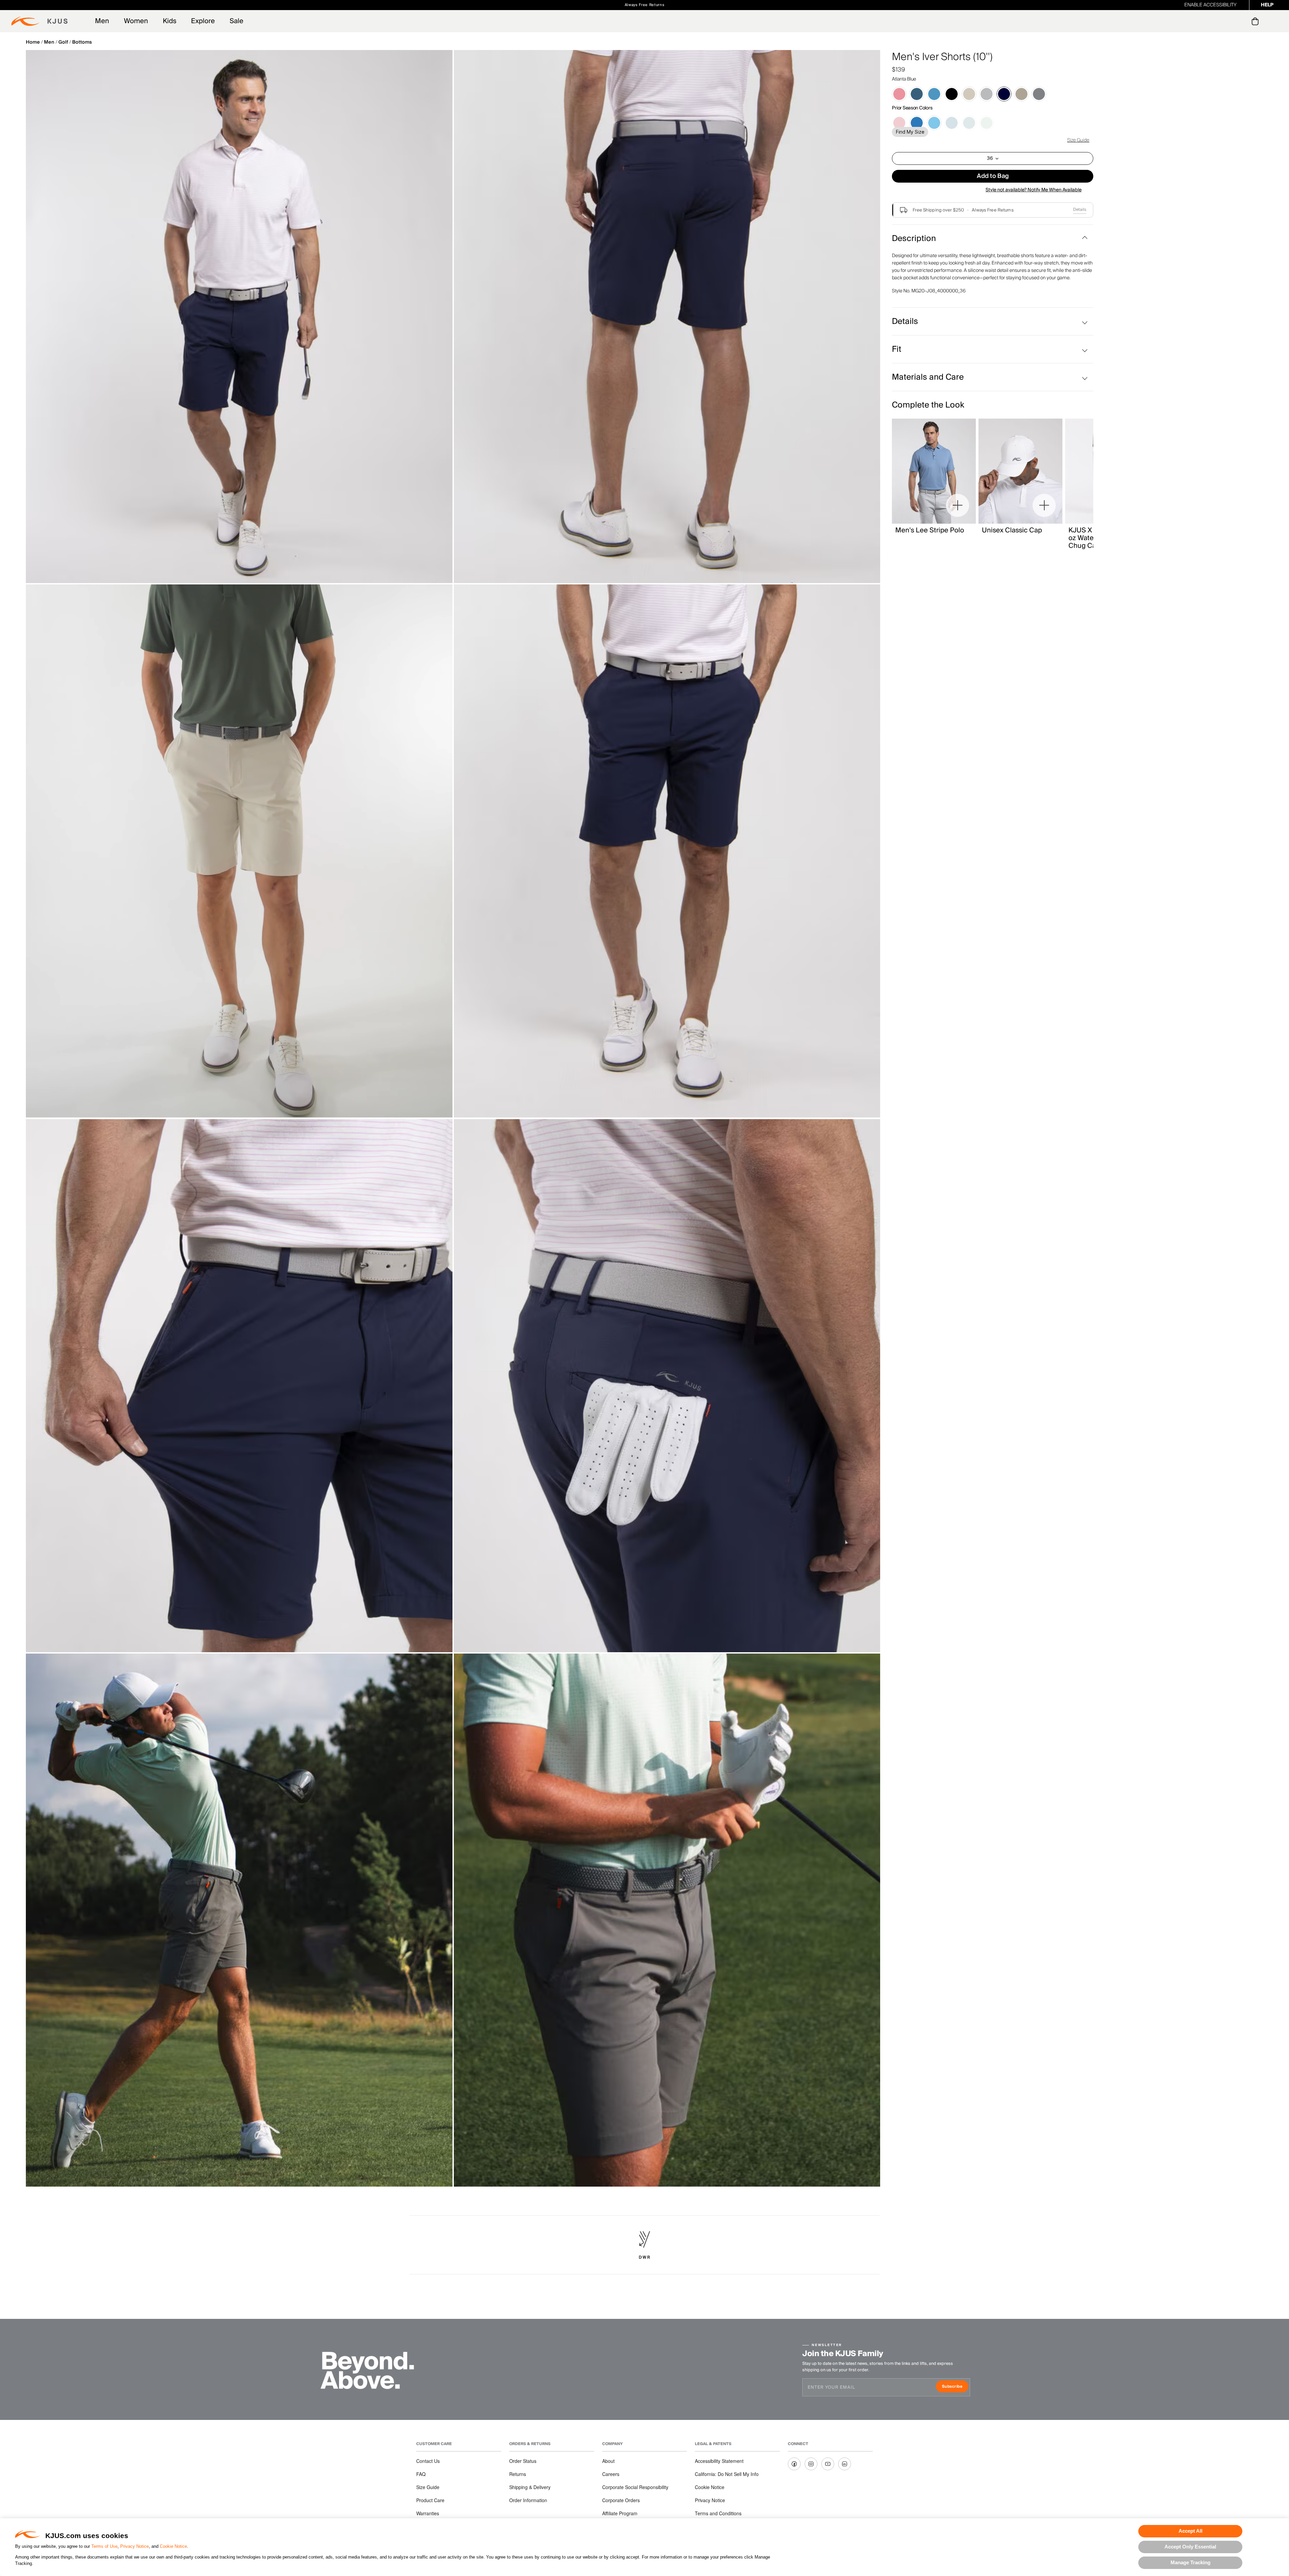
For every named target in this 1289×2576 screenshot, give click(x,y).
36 (990, 158)
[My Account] (1242, 21)
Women (136, 21)
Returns (518, 2474)
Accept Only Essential (1190, 2547)
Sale (236, 21)
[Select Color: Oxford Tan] (1021, 94)
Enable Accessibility (1210, 5)
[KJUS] (39, 21)
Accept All (1190, 2531)
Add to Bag (993, 176)
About (608, 2461)
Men (102, 21)
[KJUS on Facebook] (794, 2464)
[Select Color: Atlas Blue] (952, 123)
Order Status (523, 2461)
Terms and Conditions (718, 2513)
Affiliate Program (620, 2513)
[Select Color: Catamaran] (917, 123)
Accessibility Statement (719, 2461)
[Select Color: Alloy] (987, 94)
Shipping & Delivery (530, 2487)
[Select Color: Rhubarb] (899, 123)
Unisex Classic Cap (1012, 530)
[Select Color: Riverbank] (969, 123)
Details (1080, 210)
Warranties (428, 2513)
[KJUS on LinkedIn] (845, 2464)
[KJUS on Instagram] (811, 2464)
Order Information (528, 2500)
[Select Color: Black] (952, 94)
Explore (203, 21)
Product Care (430, 2500)
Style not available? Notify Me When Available (1034, 190)
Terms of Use (104, 2546)
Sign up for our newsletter (719, 5)
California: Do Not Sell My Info (727, 2474)
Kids (170, 21)
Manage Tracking (1190, 2562)
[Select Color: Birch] (969, 94)
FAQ (421, 2474)
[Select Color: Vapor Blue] (934, 94)
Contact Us (428, 2461)
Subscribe (955, 2387)
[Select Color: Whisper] (899, 94)
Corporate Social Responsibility (635, 2487)
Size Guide (1078, 140)
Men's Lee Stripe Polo (930, 530)
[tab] (1256, 21)
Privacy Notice (134, 2546)
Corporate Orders (621, 2500)
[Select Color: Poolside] (934, 123)
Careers (611, 2474)
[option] (239, 317)
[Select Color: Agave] (987, 123)
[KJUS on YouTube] (828, 2464)
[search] (1228, 21)
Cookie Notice (173, 2546)
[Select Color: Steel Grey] (1039, 94)
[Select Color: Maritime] (917, 94)
